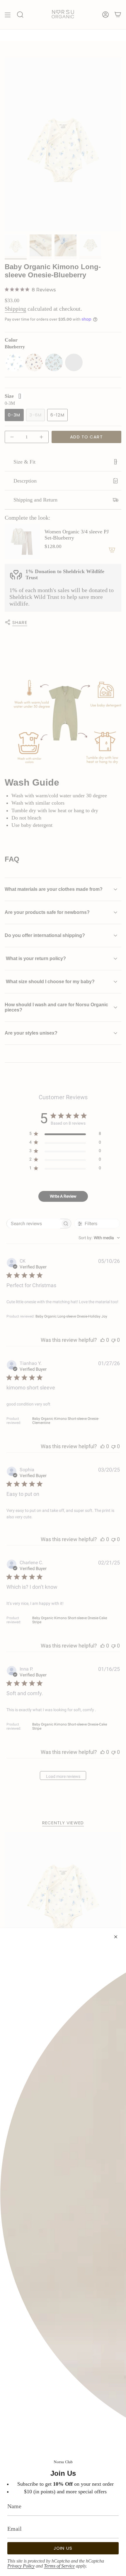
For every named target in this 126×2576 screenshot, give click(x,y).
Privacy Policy (21, 2566)
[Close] (116, 1937)
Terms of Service (59, 2566)
